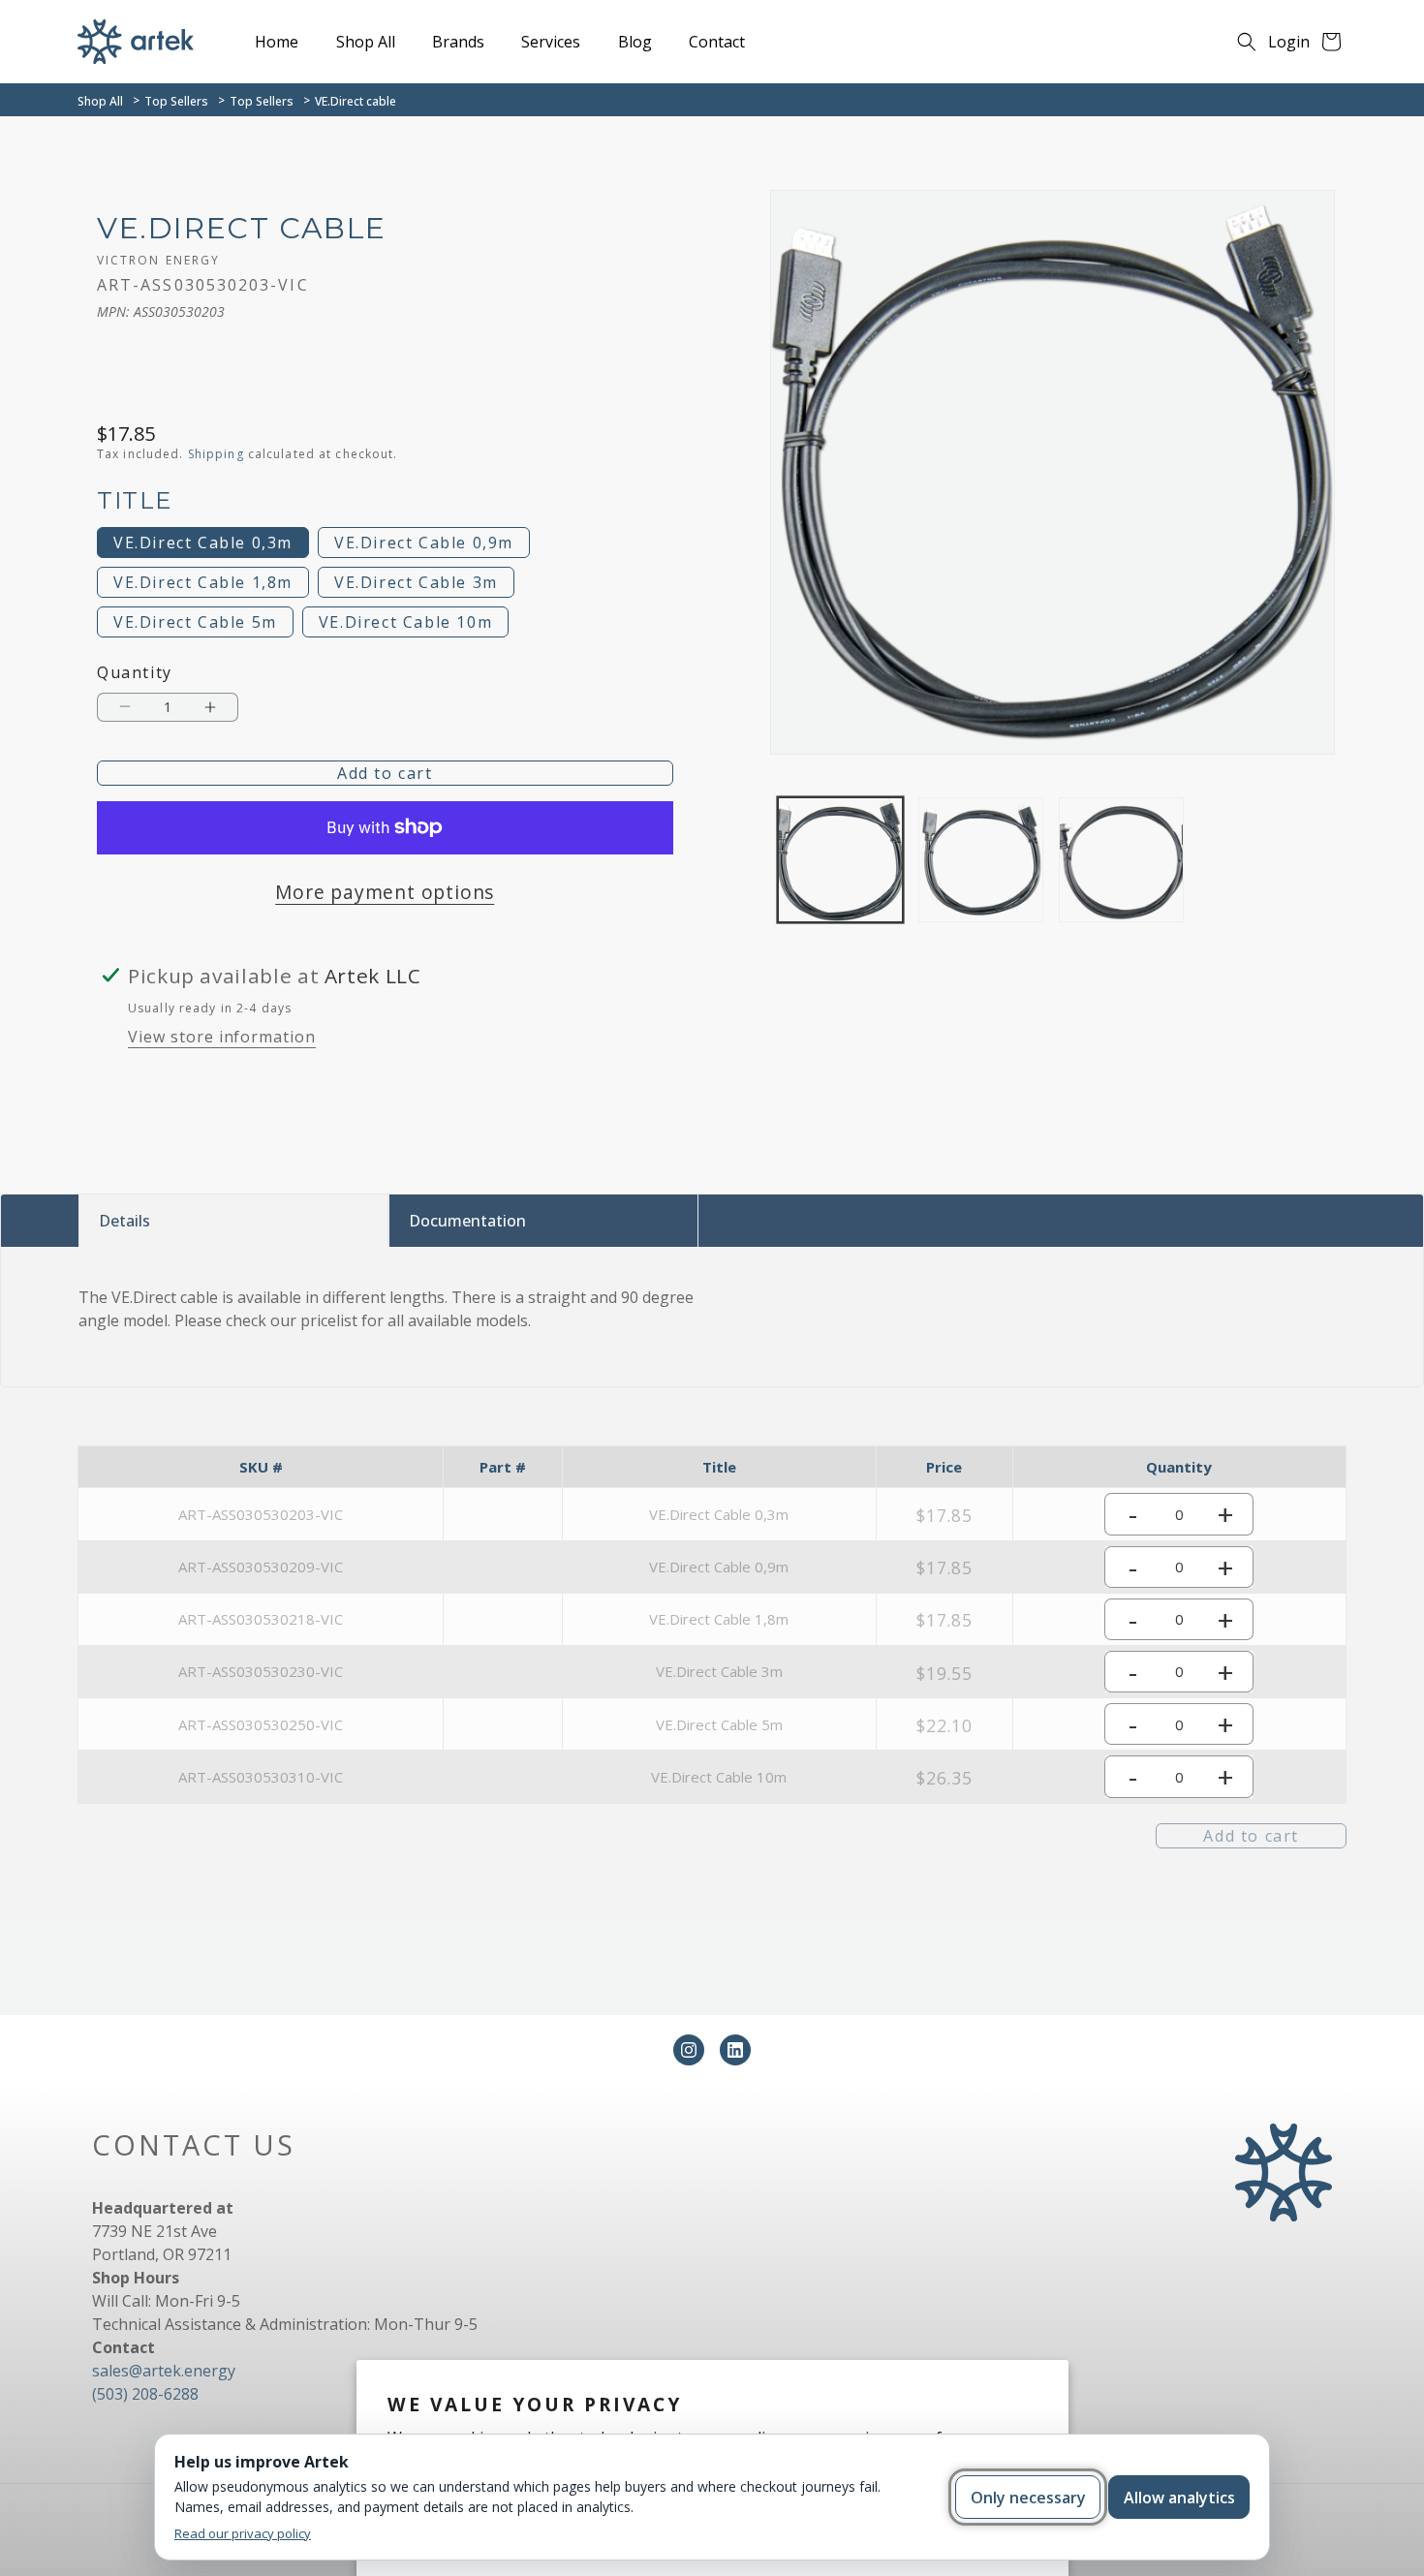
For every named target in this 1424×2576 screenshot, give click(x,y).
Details (124, 1221)
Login (1289, 42)
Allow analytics (1179, 2498)
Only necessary (1028, 2498)
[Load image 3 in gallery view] (1121, 860)
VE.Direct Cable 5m (195, 622)
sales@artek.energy (164, 2371)
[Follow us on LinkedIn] (735, 2050)
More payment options (385, 892)
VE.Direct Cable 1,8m (203, 582)
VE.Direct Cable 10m (405, 622)
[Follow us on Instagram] (689, 2050)
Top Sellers (176, 101)
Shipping (216, 454)
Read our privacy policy (243, 2533)
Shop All (100, 101)
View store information (222, 1037)
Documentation (467, 1221)
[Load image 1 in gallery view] (840, 860)
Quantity (135, 673)
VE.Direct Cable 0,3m (203, 543)
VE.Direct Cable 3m (416, 582)
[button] (1247, 42)
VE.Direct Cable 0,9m (424, 543)
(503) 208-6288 (145, 2394)
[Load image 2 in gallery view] (981, 860)
